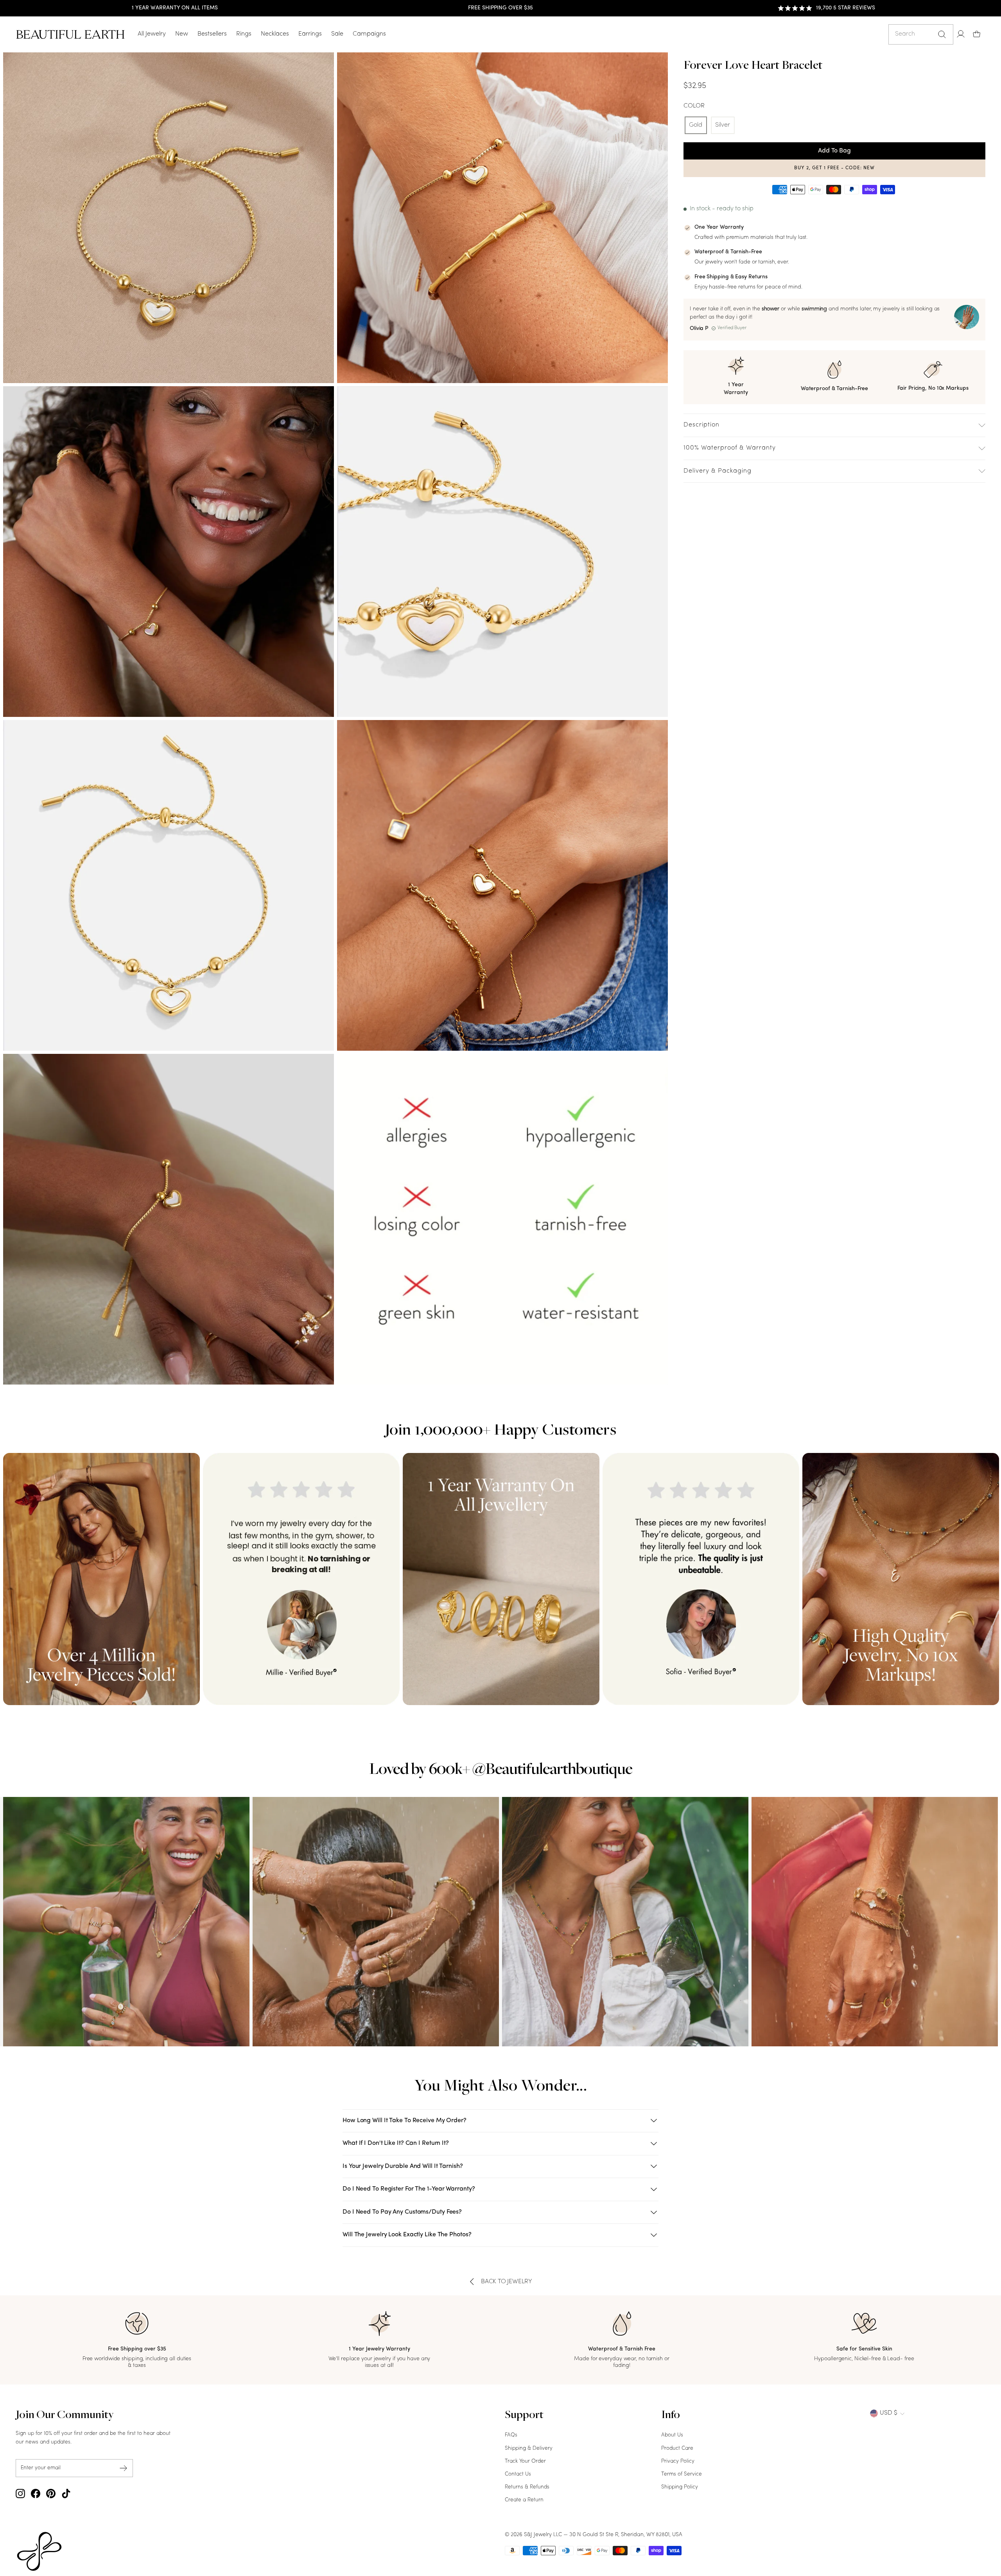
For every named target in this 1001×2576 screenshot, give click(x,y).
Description (701, 425)
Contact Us (518, 2474)
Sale (337, 34)
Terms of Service (682, 2474)
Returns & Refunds (527, 2487)
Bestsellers (212, 34)
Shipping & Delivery (529, 2448)
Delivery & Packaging (718, 471)
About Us (672, 2435)
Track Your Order (525, 2461)
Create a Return (524, 2500)
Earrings (310, 34)
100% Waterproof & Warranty (730, 448)
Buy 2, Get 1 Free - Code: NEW (834, 168)
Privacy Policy (678, 2461)
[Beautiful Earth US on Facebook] (36, 2494)
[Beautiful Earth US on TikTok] (66, 2494)
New (182, 34)
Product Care (677, 2448)
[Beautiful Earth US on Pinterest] (51, 2494)
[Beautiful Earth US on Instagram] (20, 2494)
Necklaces (275, 34)
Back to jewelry (507, 2282)
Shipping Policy (680, 2487)
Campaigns (369, 34)
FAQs (511, 2435)
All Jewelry (152, 34)
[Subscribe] (124, 2468)
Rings (244, 34)
